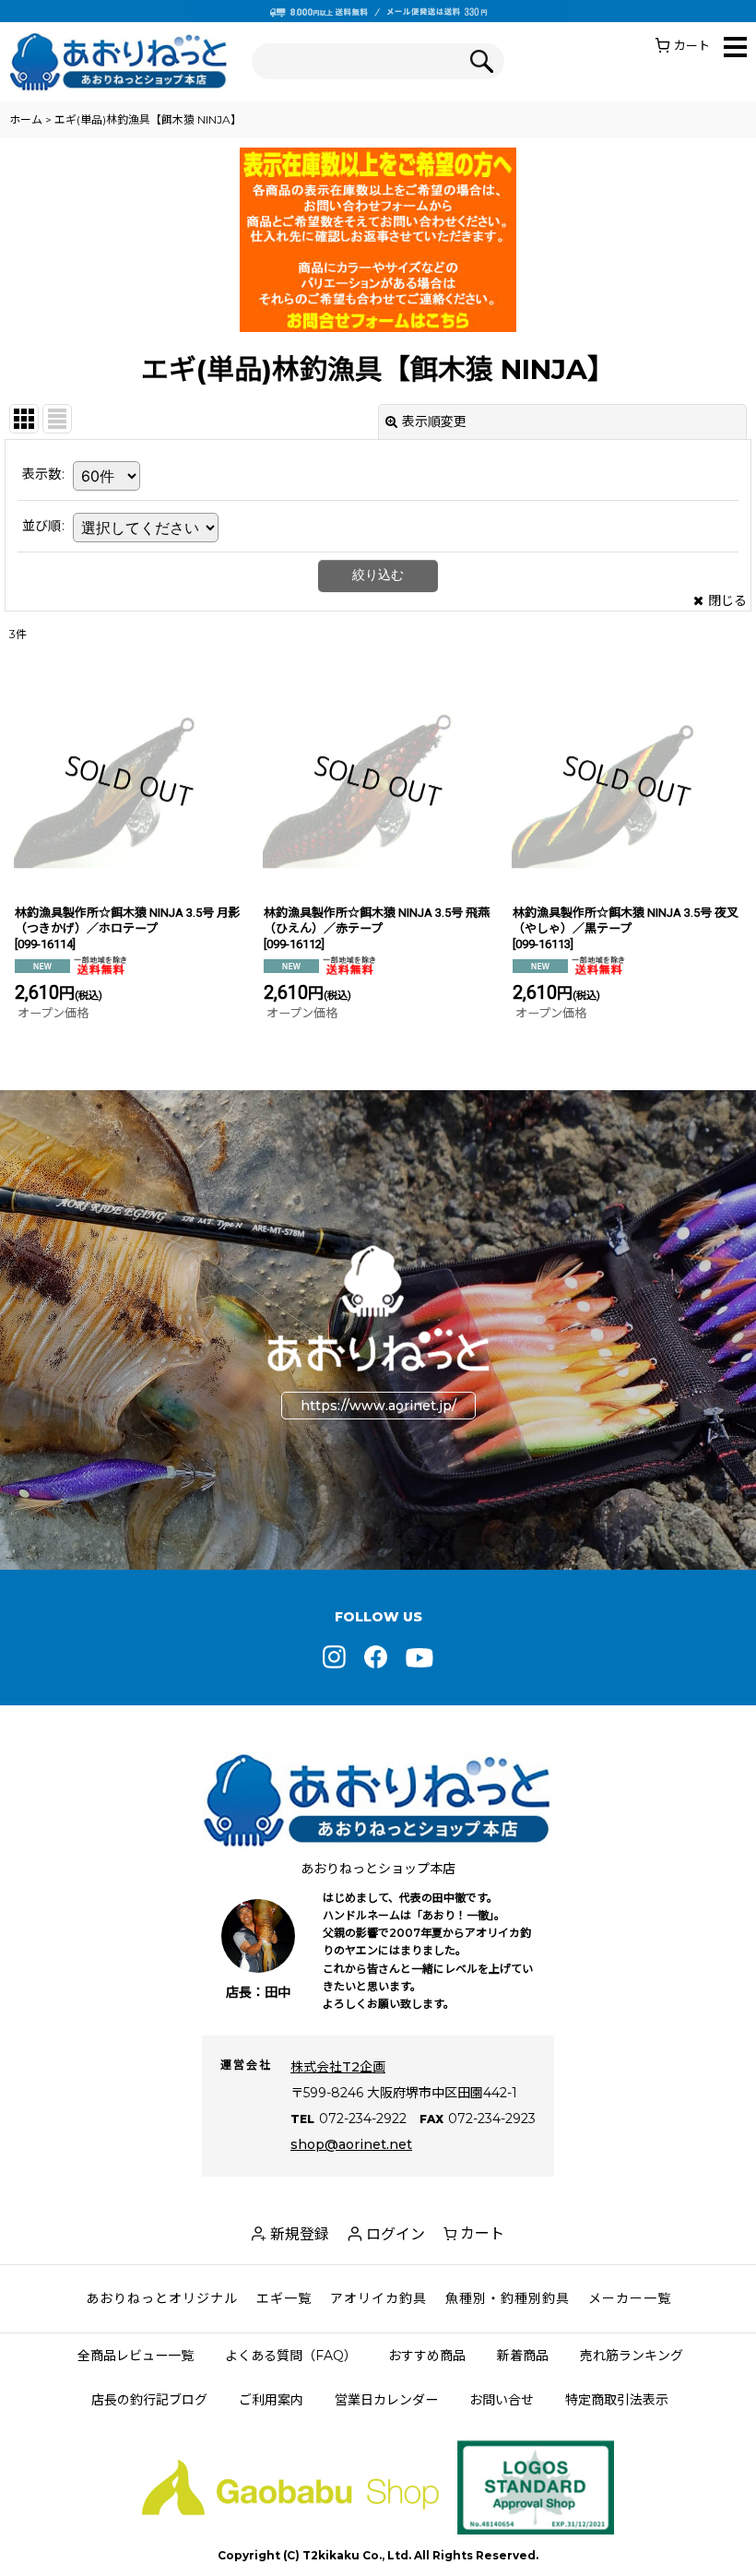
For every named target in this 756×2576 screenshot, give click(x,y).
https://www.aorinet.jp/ (378, 1406)
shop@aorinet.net (351, 2144)
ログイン (396, 2234)
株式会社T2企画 (338, 2067)
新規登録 (300, 2234)
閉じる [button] (727, 600)
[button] (735, 48)
